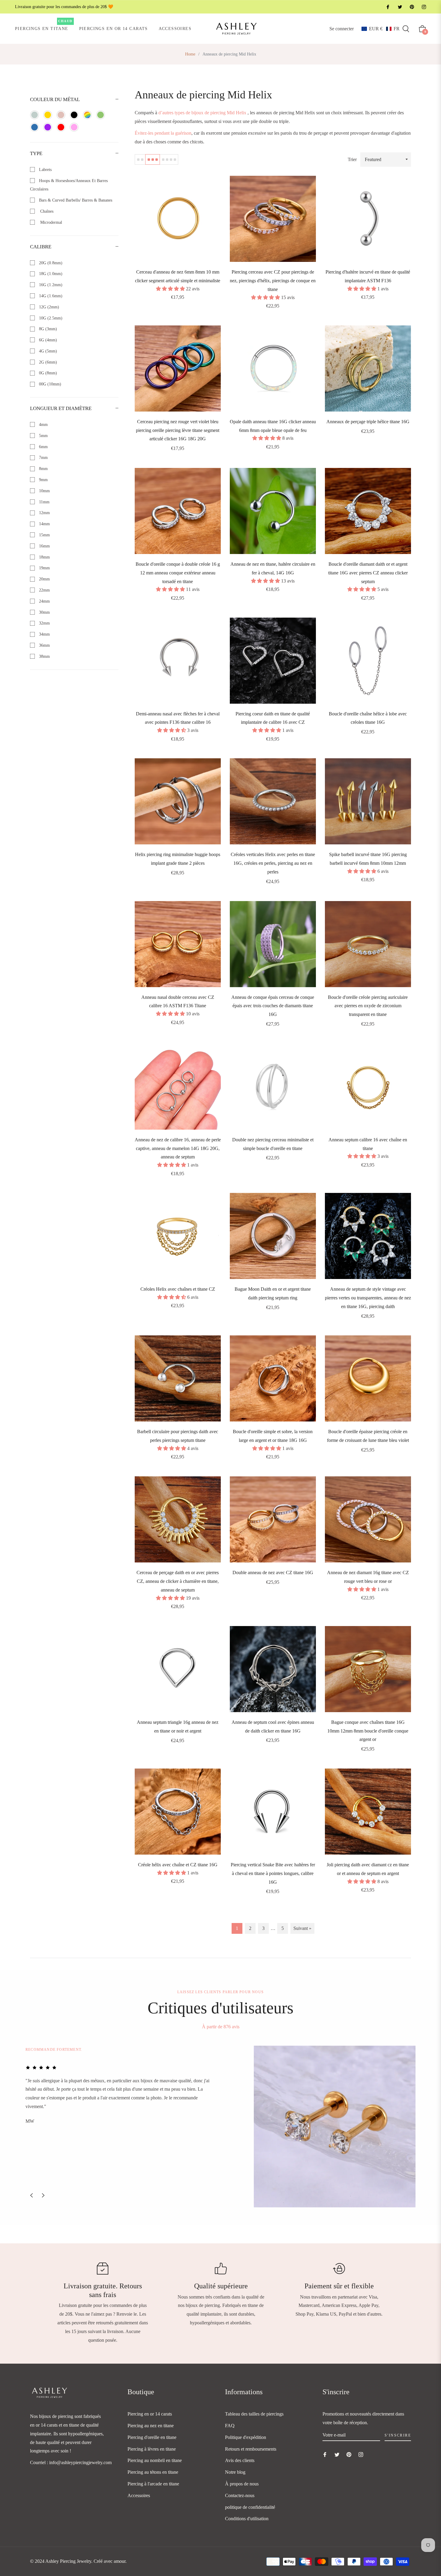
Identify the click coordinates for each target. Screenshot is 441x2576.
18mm (44, 557)
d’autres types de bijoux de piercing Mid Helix (202, 113)
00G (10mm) (49, 384)
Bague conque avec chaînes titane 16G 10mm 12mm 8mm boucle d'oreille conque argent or (368, 1731)
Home (190, 54)
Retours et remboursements (251, 2449)
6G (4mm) (47, 340)
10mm (44, 491)
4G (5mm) (47, 351)
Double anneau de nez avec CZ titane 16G (273, 1573)
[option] (220, 2127)
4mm (43, 425)
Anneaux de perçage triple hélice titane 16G (368, 422)
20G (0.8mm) (50, 263)
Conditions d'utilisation (247, 2519)
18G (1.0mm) (50, 274)
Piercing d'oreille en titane (152, 2437)
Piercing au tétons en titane (153, 2472)
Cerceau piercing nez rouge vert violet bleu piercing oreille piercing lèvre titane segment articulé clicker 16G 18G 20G (178, 430)
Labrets (45, 170)
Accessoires (139, 2495)
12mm (44, 513)
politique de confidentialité (250, 2507)
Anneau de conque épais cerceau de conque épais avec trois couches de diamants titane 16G (273, 1006)
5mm (43, 436)
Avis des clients (240, 2460)
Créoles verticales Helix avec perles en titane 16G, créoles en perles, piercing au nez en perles (273, 863)
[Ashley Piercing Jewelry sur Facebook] (388, 7)
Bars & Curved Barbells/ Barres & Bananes (75, 200)
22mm (44, 590)
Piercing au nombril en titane (155, 2460)
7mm (43, 458)
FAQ (230, 2426)
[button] (381, 29)
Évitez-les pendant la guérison (163, 133)
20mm (44, 579)
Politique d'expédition (246, 2437)
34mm (44, 634)
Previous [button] (31, 2195)
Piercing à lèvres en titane (152, 2449)
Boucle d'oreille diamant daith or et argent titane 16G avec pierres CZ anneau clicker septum (368, 573)
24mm (44, 601)
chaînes (46, 211)
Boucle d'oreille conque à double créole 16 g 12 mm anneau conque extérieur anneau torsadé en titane (178, 573)
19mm (44, 568)
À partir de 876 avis (221, 2027)
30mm (44, 612)
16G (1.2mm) (50, 285)
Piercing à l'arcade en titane (153, 2484)
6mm (43, 447)
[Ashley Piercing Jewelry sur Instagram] (424, 7)
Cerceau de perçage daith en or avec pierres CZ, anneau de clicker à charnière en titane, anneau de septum (178, 1581)
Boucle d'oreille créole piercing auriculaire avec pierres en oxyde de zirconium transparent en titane (368, 1006)
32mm (44, 623)
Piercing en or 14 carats (150, 2414)
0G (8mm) (47, 373)
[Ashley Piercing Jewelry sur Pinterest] (412, 7)
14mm (44, 524)
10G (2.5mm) (50, 318)
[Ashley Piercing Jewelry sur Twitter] (400, 7)
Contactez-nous (240, 2495)
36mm (44, 645)
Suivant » (302, 1928)
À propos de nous (242, 2484)
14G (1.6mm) (50, 296)
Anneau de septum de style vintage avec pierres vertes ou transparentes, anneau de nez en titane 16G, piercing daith (368, 1298)
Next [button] (43, 2195)
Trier (352, 159)
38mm (44, 656)
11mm (44, 502)
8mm (43, 469)
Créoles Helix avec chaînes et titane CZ (178, 1289)
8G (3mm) (47, 329)
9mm (43, 480)
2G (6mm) (47, 362)
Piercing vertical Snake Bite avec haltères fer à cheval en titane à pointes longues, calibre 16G (273, 1873)
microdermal (50, 222)
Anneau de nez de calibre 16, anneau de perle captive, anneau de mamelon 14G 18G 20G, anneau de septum (178, 1148)
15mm (44, 535)
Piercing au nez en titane (151, 2426)
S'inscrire (398, 2435)
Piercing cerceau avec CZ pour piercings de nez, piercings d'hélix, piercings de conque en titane (273, 281)
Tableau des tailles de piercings (254, 2414)
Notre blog (235, 2472)
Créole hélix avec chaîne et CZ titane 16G (178, 1865)
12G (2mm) (48, 307)
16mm (44, 546)
